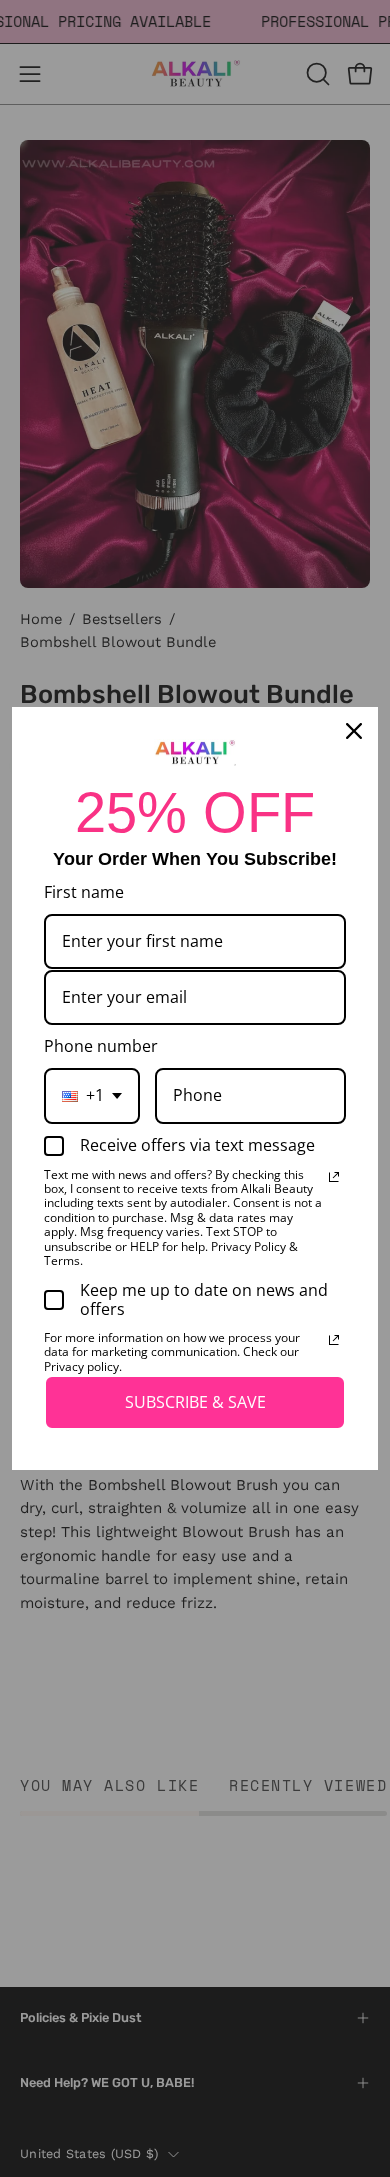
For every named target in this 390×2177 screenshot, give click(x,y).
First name (84, 892)
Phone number (101, 1046)
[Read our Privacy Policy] (334, 1177)
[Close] (354, 731)
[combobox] (92, 1095)
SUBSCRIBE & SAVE (195, 1402)
